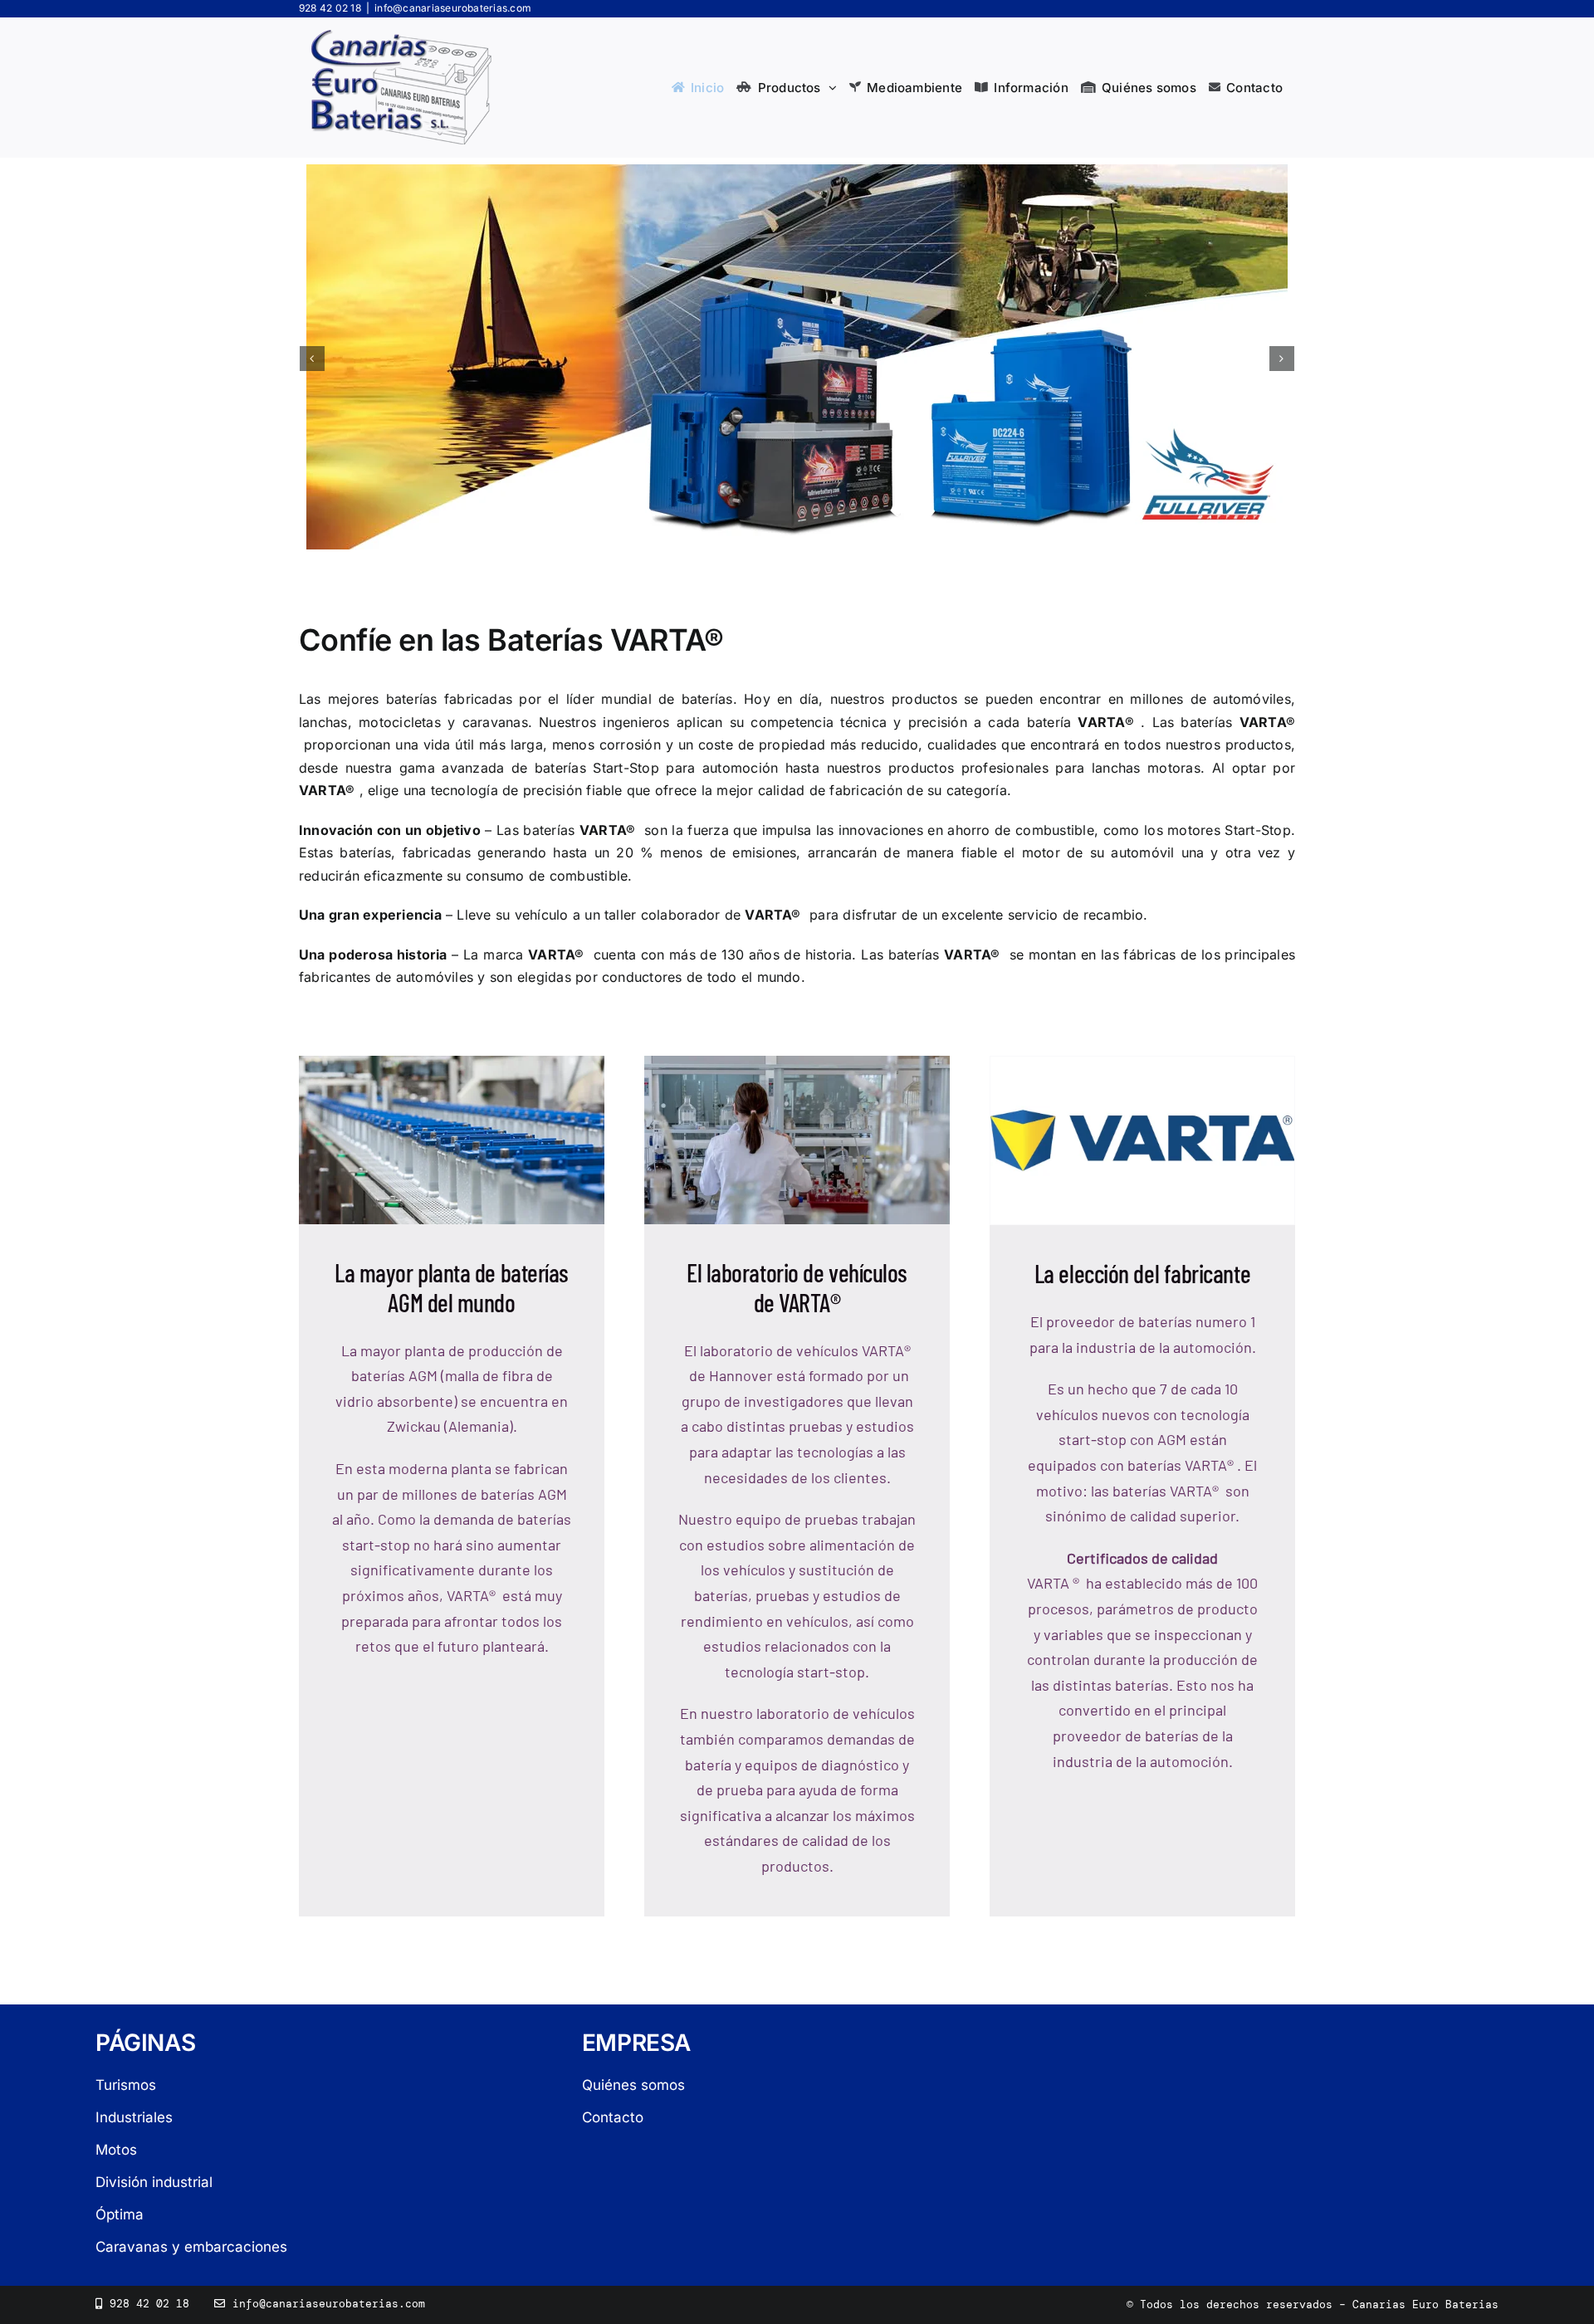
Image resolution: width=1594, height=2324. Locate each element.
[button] (312, 359)
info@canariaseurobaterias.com (453, 8)
